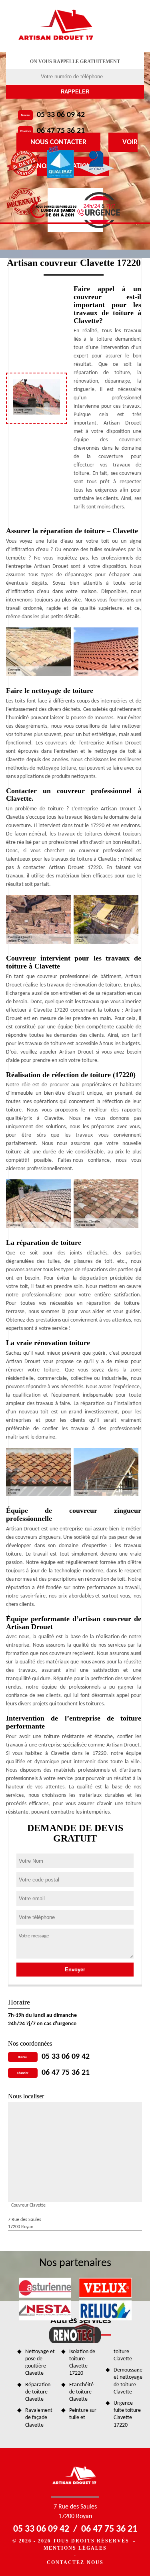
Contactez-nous (75, 2562)
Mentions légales (75, 2548)
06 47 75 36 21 (61, 131)
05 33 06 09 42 (61, 115)
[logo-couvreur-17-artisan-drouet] (57, 26)
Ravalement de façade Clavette (39, 2418)
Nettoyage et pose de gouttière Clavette (40, 2363)
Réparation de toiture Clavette (38, 2392)
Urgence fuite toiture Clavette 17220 (127, 2414)
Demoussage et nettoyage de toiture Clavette (128, 2381)
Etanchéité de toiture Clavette (81, 2392)
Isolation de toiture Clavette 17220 (82, 2363)
